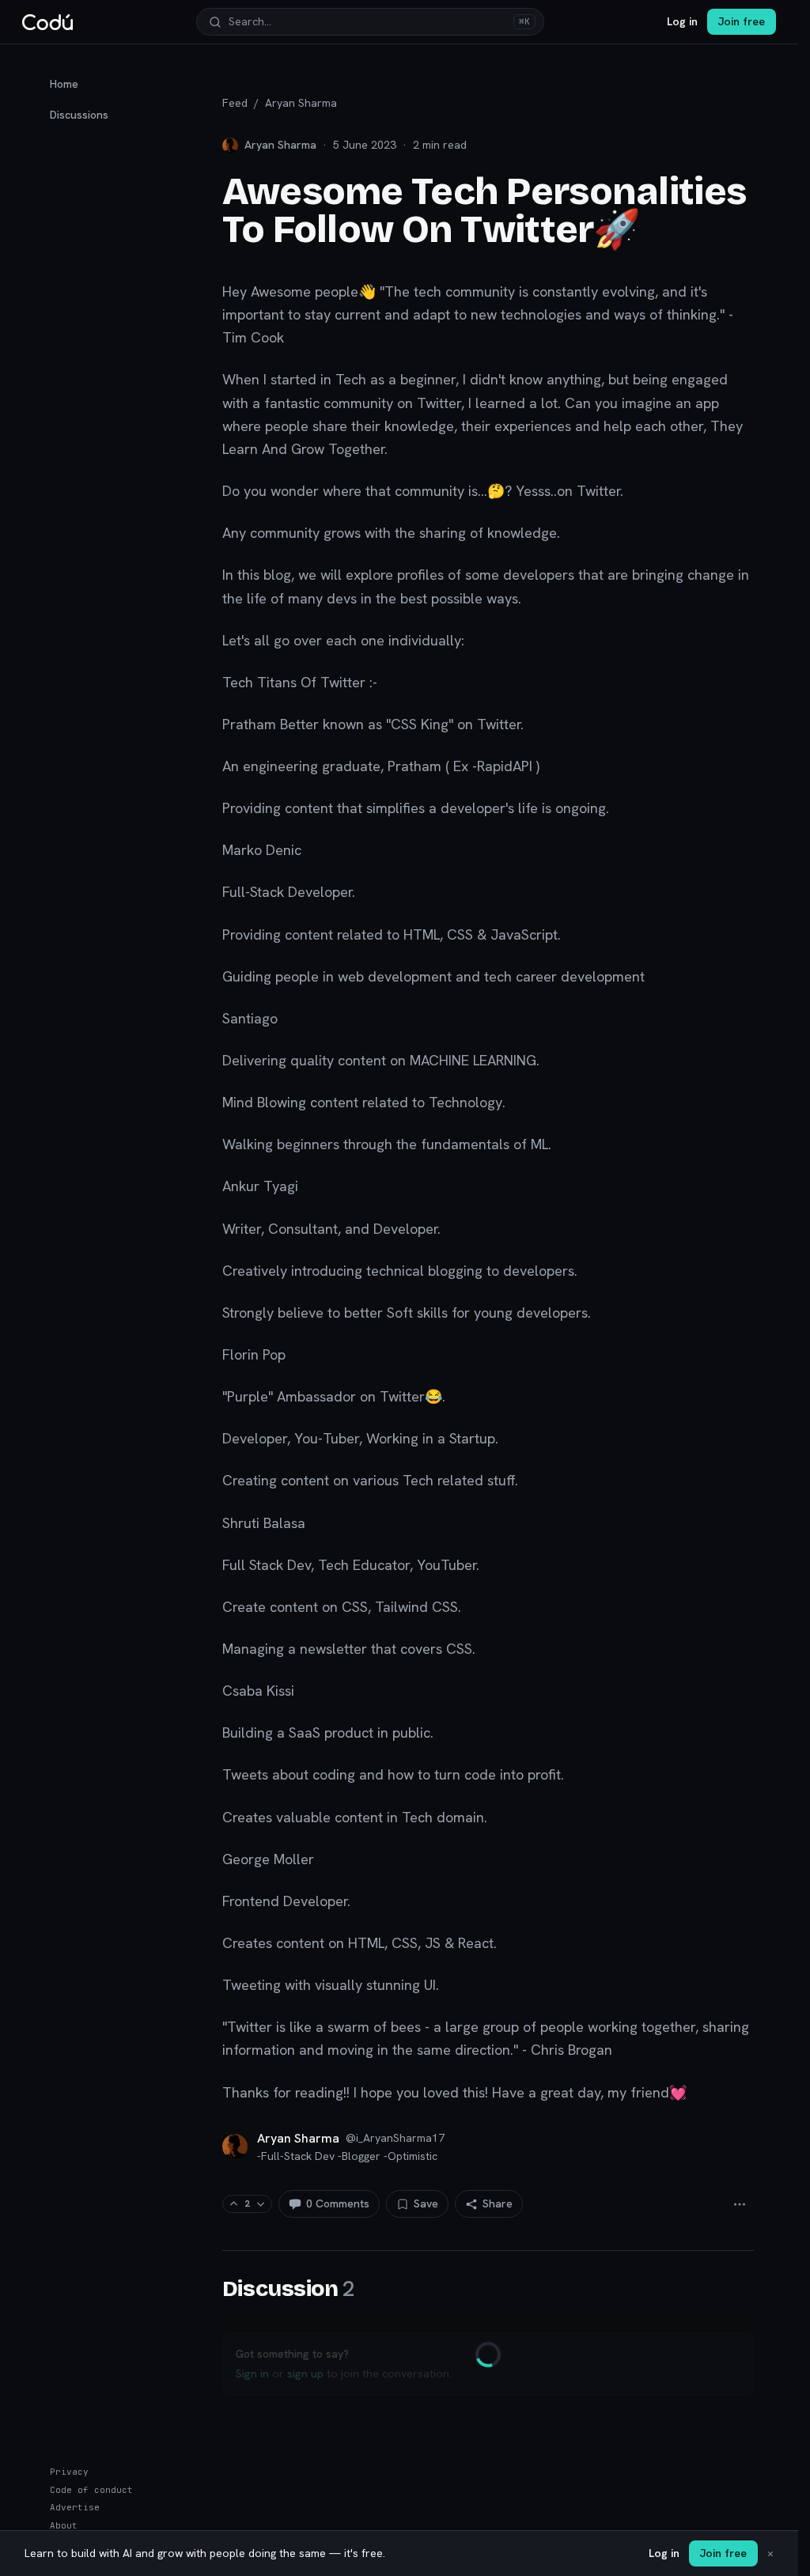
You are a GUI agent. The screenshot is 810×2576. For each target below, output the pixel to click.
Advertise (75, 2507)
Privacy (69, 2472)
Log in (682, 21)
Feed (235, 103)
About (64, 2525)
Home (64, 84)
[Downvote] (261, 2204)
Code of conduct (91, 2490)
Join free (742, 21)
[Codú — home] (47, 22)
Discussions (79, 115)
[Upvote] (234, 2204)
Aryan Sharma (301, 103)
